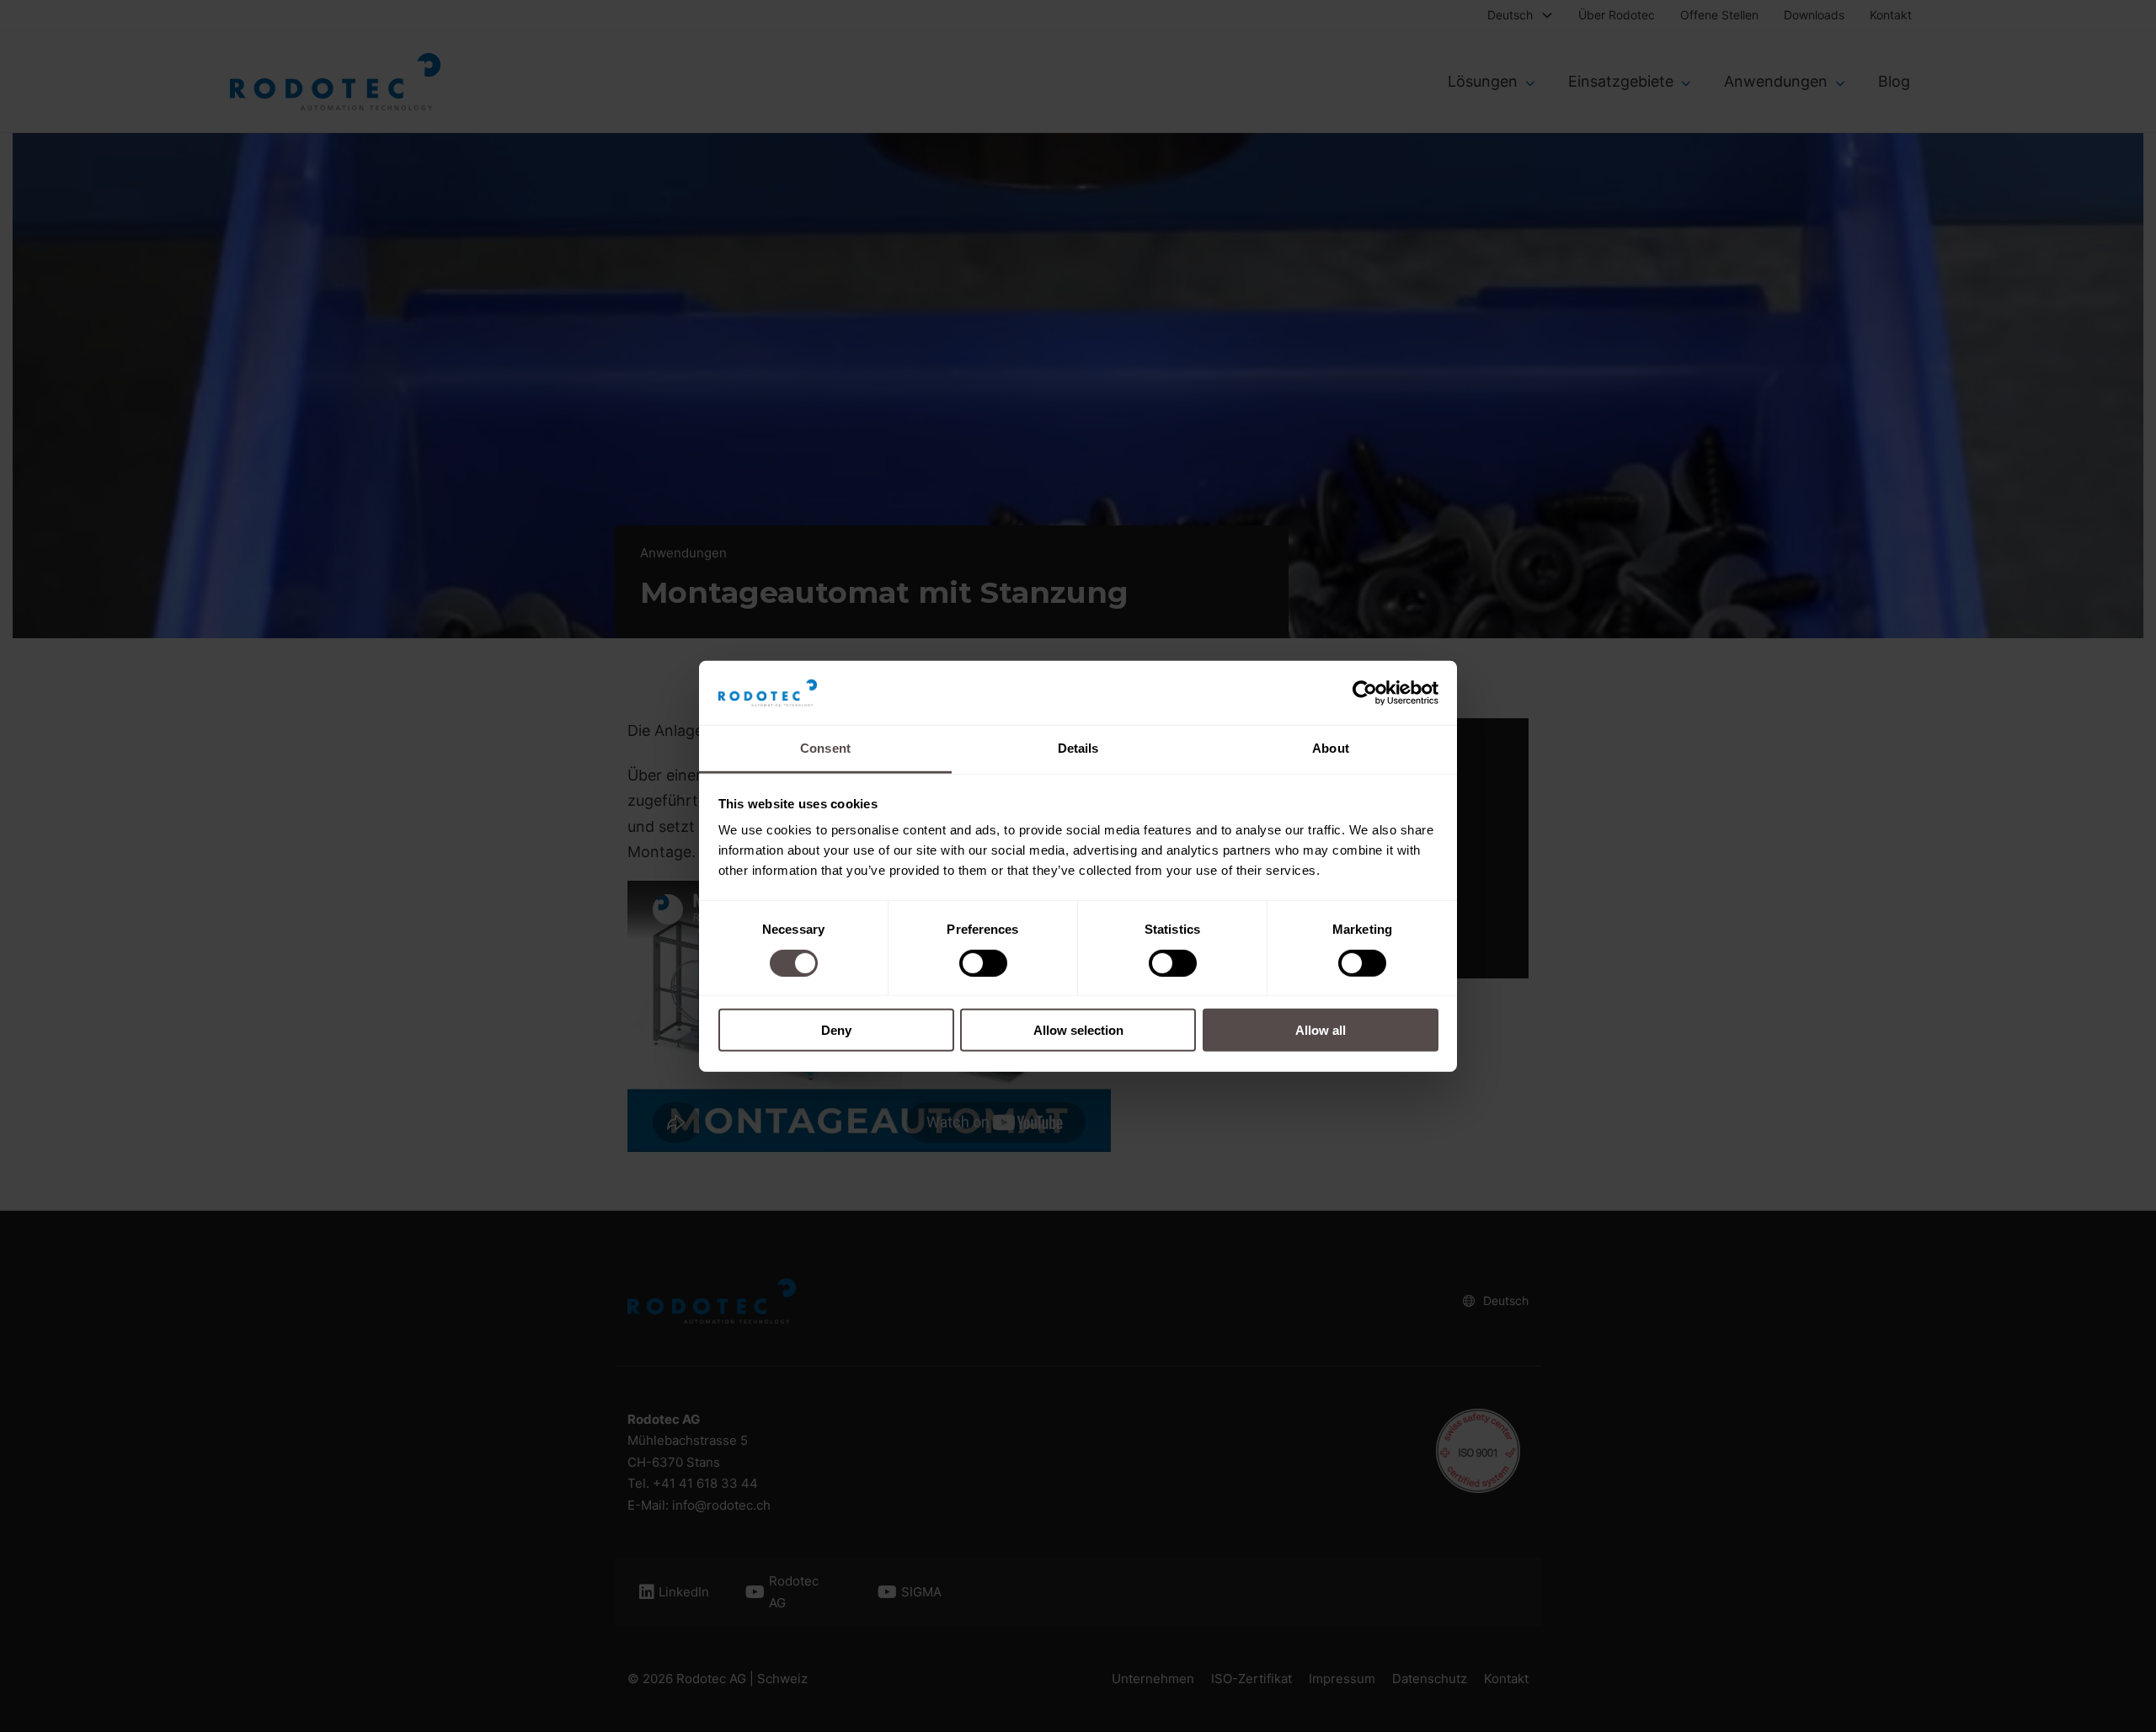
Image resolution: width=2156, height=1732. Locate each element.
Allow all (1321, 1030)
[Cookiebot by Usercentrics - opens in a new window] (1365, 693)
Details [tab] (1078, 748)
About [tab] (1331, 748)
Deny (836, 1030)
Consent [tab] (825, 748)
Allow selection (1078, 1030)
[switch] (983, 962)
